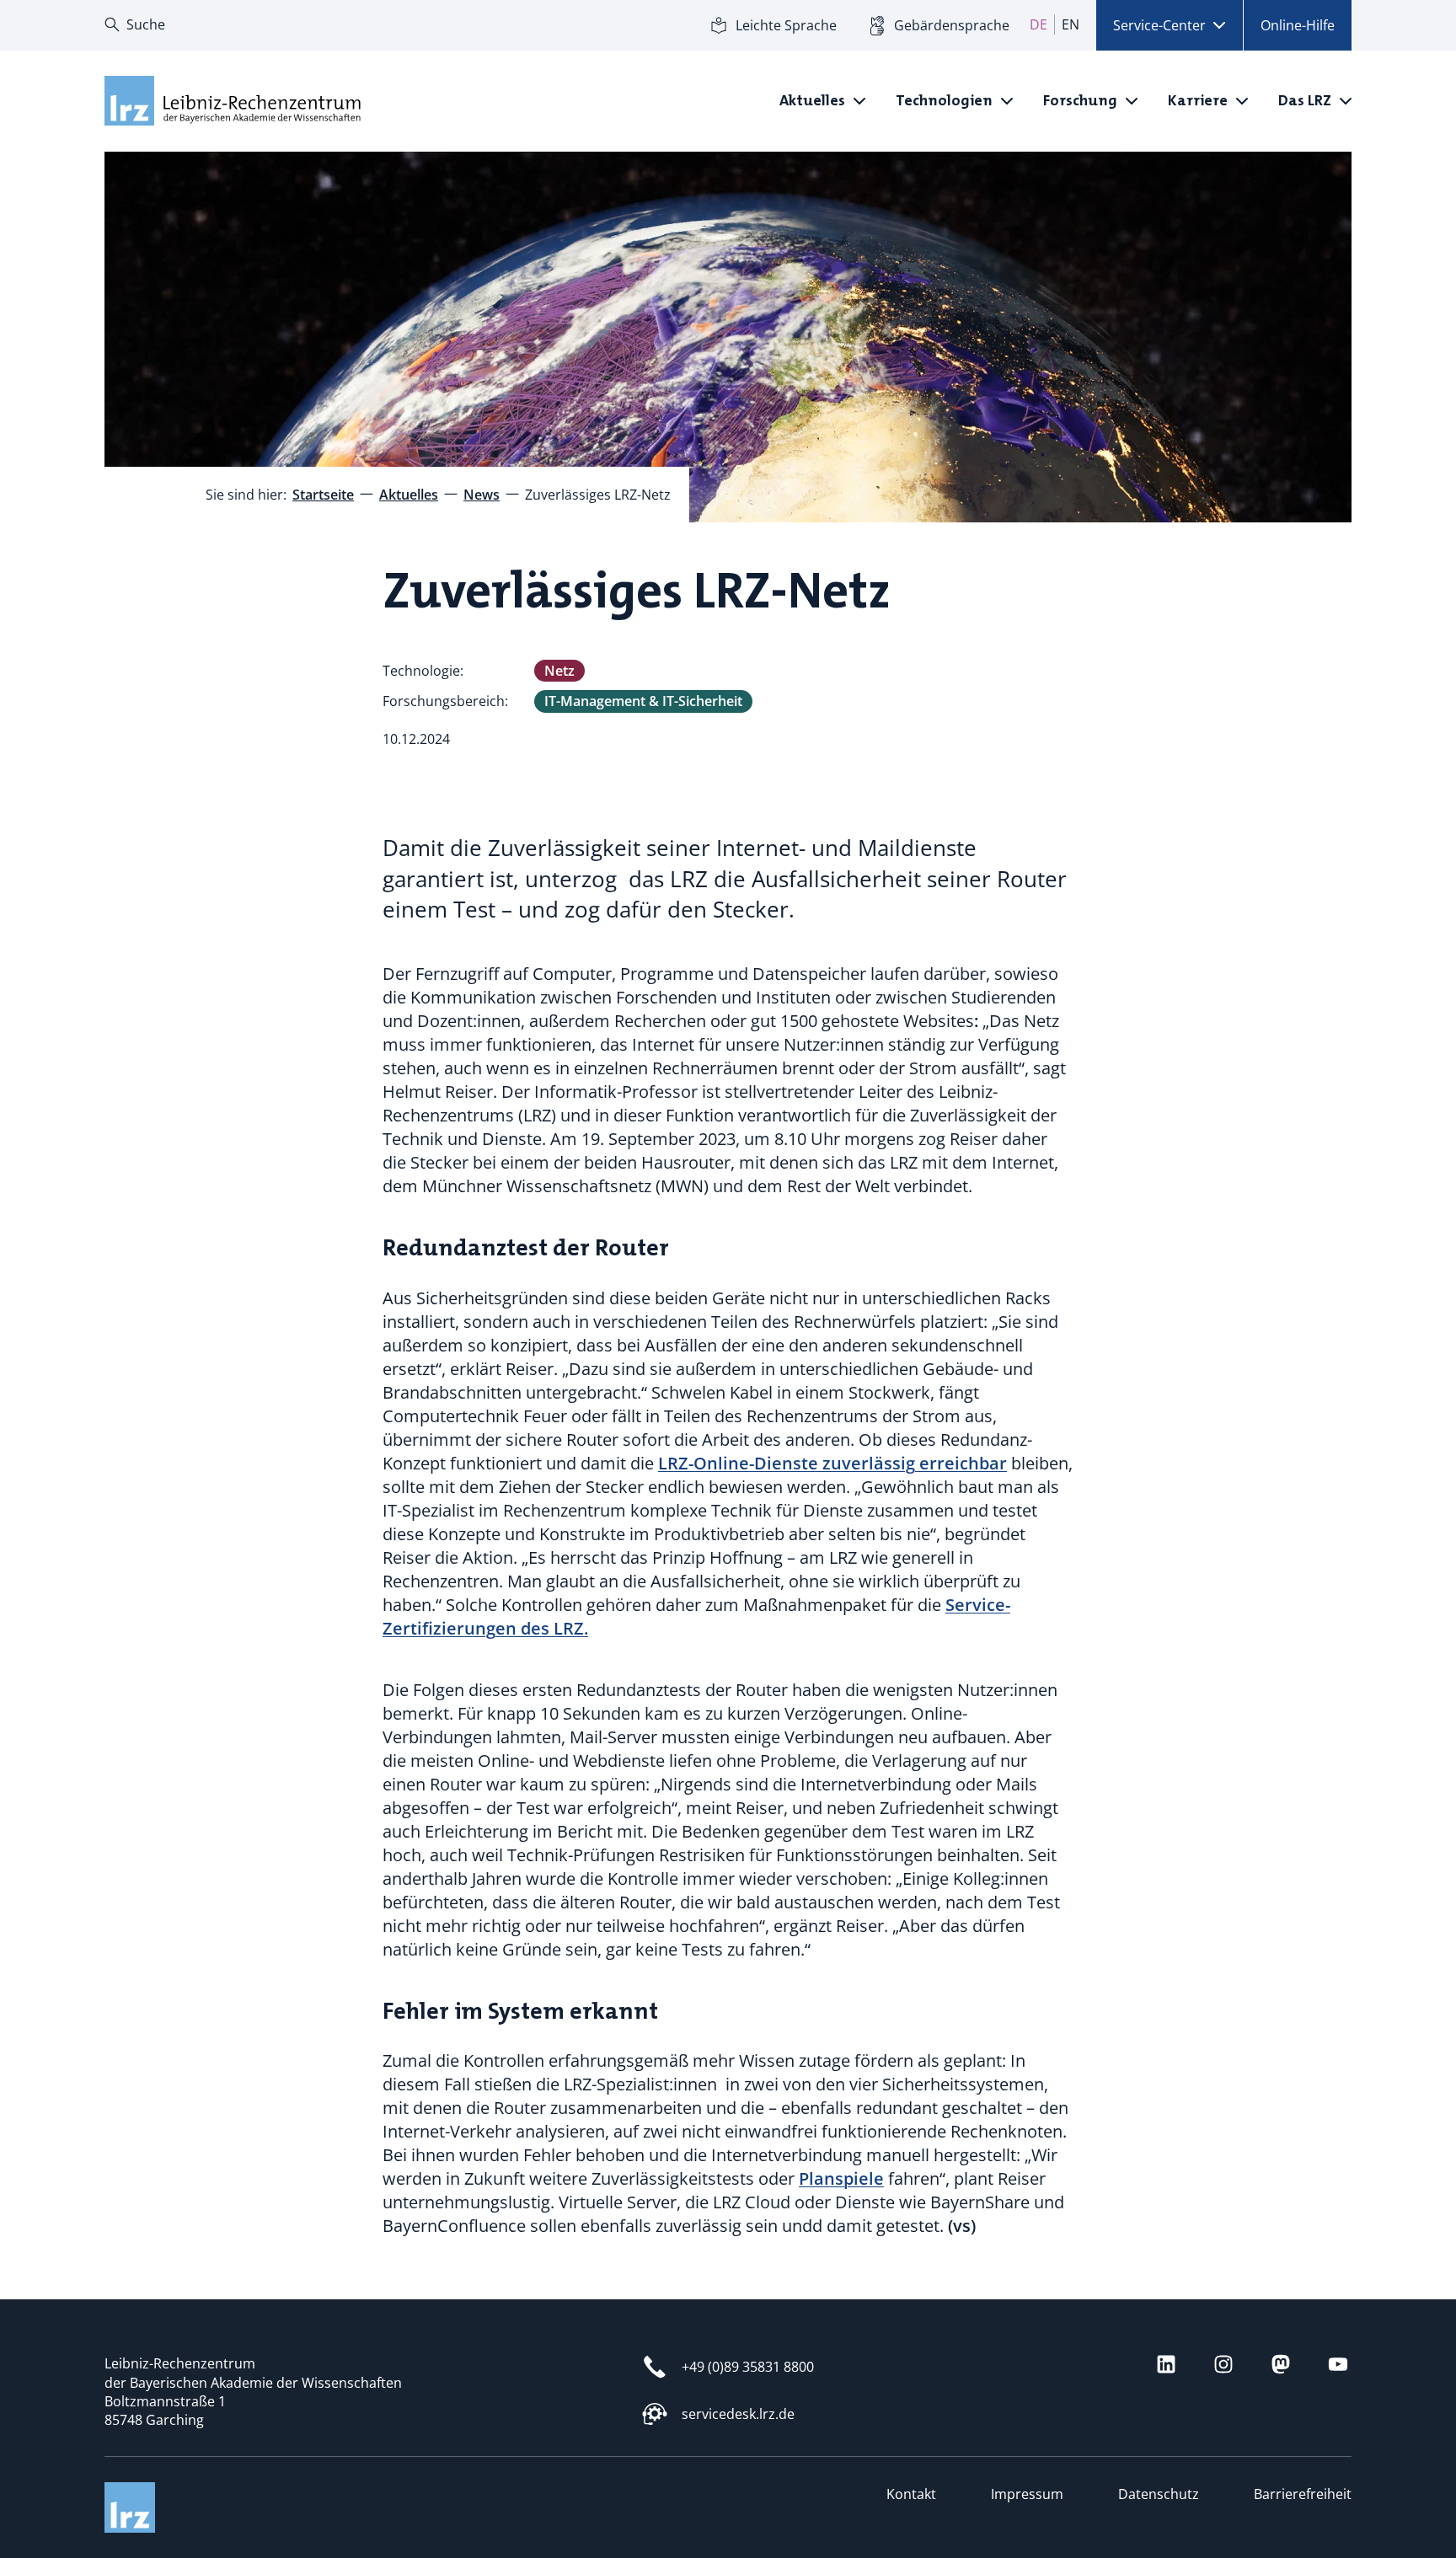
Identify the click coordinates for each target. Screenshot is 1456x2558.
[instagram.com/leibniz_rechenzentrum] (1223, 2364)
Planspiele (841, 2178)
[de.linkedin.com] (1166, 2364)
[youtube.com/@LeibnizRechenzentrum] (1338, 2364)
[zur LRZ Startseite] (231, 101)
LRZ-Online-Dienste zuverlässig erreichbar (832, 1463)
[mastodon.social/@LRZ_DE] (1281, 2364)
